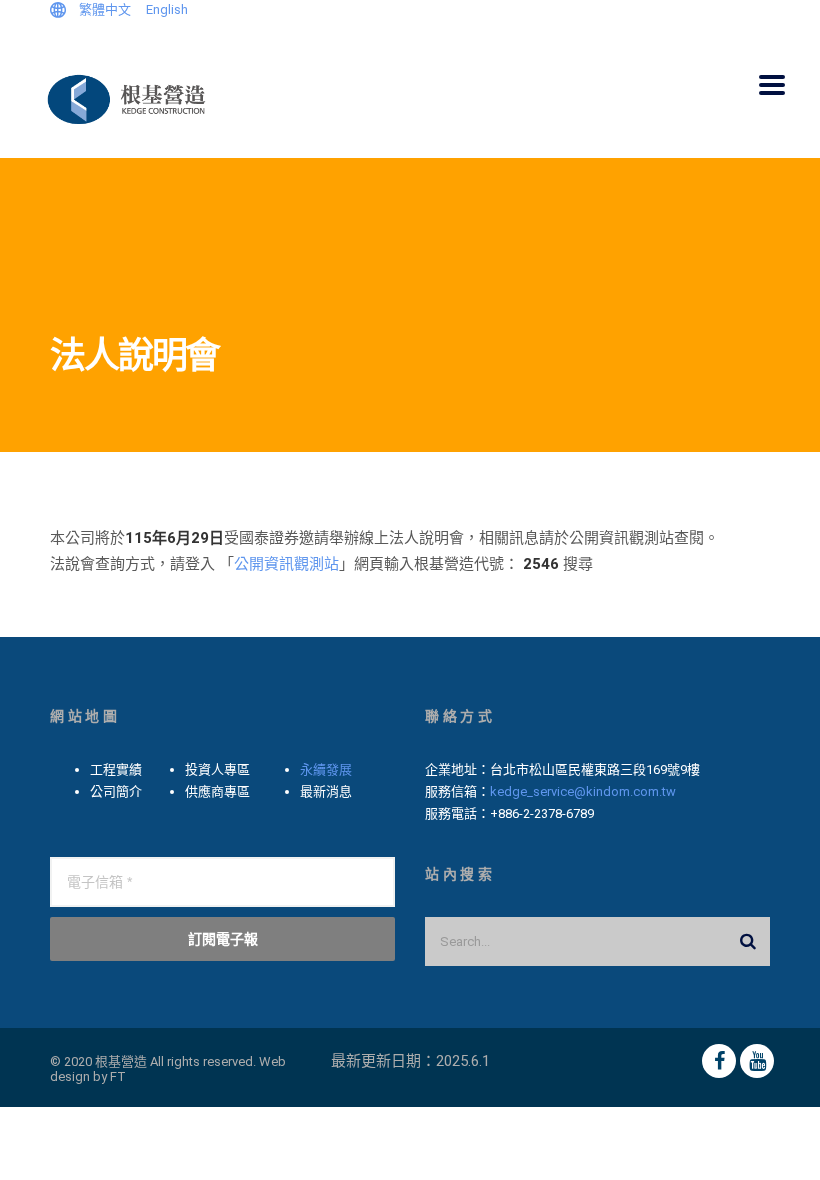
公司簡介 (116, 791)
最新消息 (326, 791)
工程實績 (116, 769)
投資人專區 (217, 769)
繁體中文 (105, 9)
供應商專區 (217, 791)
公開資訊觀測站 (286, 564)
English (167, 9)
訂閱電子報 (223, 938)
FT (118, 1076)
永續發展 (326, 769)
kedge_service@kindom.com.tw (583, 791)
